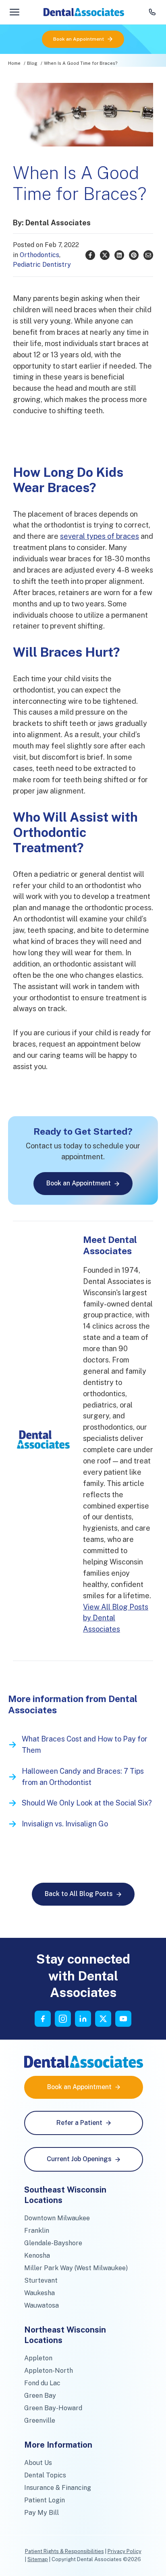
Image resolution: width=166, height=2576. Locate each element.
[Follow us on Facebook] (43, 2019)
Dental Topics (45, 2475)
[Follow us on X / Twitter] (103, 2019)
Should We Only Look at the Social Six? (87, 1803)
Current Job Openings (79, 2159)
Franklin (37, 2231)
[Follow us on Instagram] (63, 2019)
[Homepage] (84, 12)
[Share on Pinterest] (134, 255)
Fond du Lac (42, 2383)
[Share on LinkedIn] (119, 255)
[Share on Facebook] (90, 255)
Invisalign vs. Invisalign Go (65, 1824)
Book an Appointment (79, 39)
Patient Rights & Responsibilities (64, 2551)
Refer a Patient (79, 2123)
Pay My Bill (41, 2513)
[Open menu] (15, 12)
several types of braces (100, 536)
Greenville (40, 2420)
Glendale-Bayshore (53, 2243)
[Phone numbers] (152, 12)
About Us (38, 2463)
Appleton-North (49, 2371)
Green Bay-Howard (53, 2408)
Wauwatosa (41, 2305)
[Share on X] (105, 255)
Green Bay (40, 2396)
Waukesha (39, 2293)
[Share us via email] (148, 255)
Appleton (38, 2358)
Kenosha (37, 2256)
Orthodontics (39, 255)
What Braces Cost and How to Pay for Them (85, 1744)
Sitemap (38, 2559)
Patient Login (45, 2500)
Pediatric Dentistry (42, 265)
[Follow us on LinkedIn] (83, 2019)
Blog (32, 63)
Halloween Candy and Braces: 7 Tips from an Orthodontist (83, 1777)
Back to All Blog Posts (79, 1894)
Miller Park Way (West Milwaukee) (76, 2268)
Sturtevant (41, 2280)
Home (14, 63)
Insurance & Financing (58, 2488)
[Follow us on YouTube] (123, 2019)
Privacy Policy (124, 2551)
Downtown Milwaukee (57, 2218)
